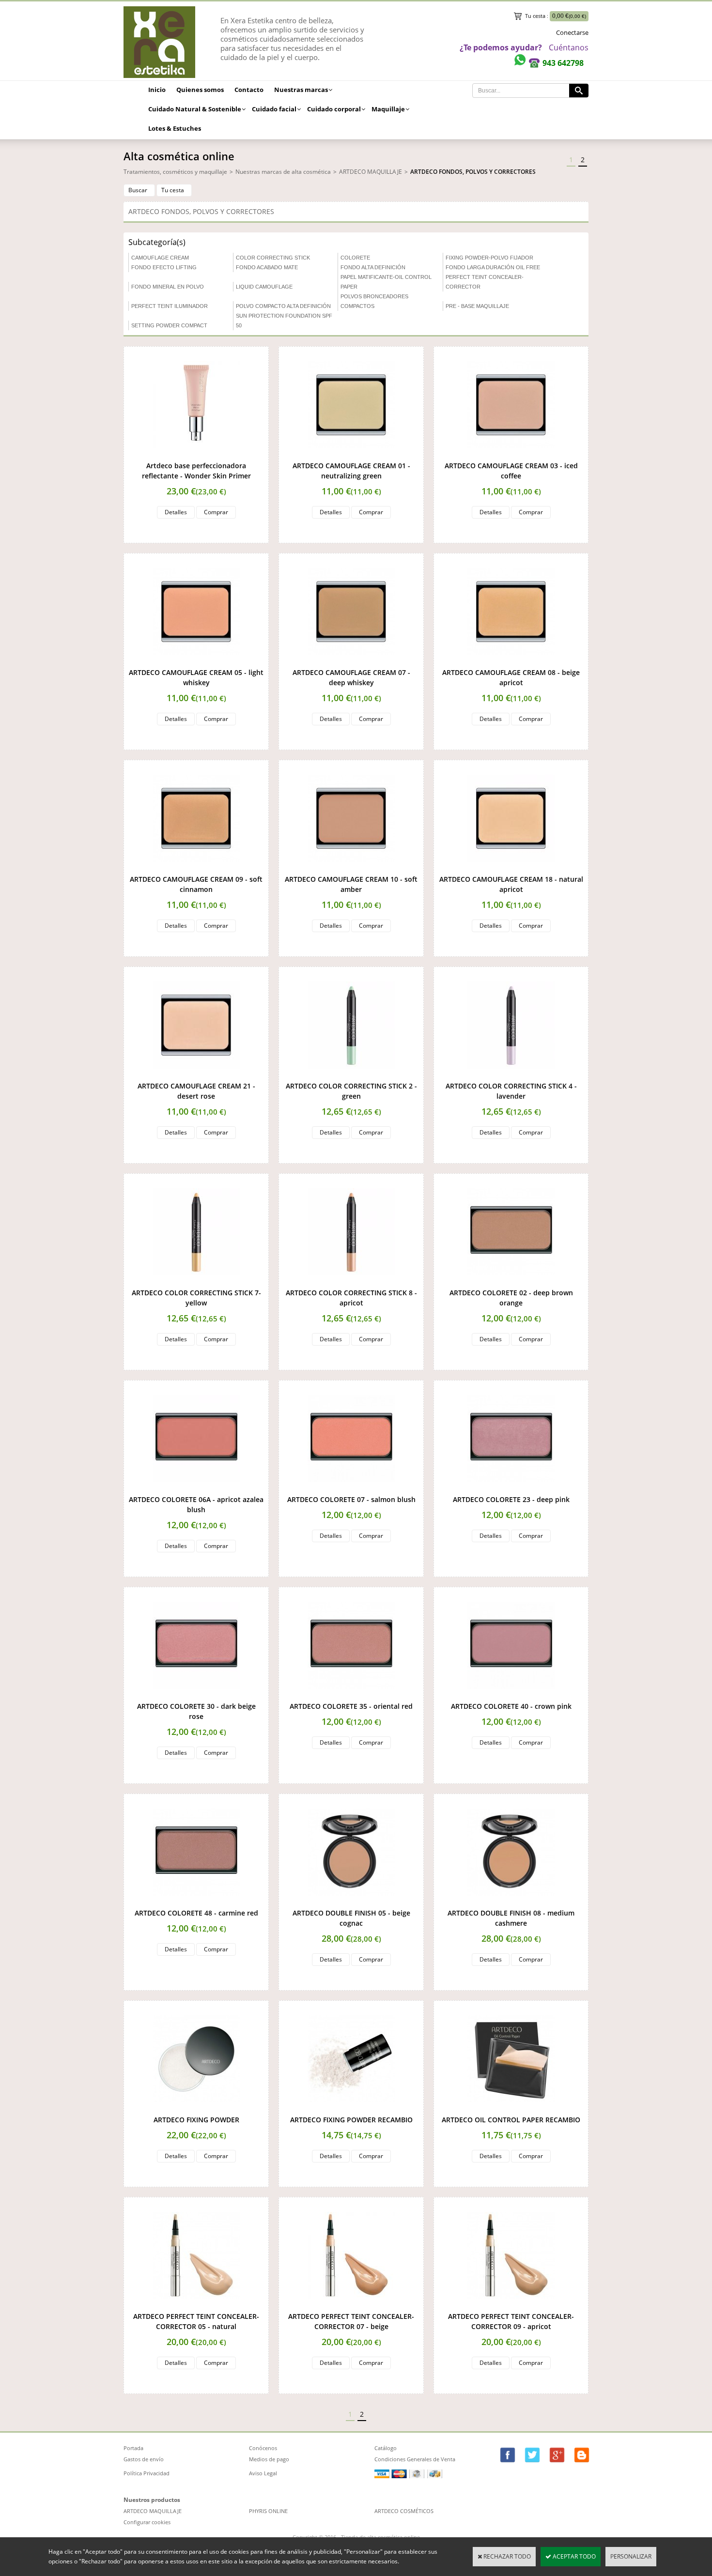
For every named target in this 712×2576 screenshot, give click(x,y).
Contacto (249, 90)
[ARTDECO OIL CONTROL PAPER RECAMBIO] (511, 2110)
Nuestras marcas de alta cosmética (283, 172)
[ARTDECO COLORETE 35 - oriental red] (351, 1696)
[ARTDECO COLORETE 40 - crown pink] (511, 1696)
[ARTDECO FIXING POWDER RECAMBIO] (351, 2110)
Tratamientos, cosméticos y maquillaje (175, 172)
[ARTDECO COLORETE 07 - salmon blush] (351, 1490)
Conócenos (263, 2448)
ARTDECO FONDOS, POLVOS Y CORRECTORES (473, 172)
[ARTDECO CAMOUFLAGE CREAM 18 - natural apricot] (511, 869)
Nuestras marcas (301, 90)
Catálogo (386, 2448)
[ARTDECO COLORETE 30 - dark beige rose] (196, 1696)
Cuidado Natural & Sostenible (195, 109)
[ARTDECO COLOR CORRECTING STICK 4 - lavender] (511, 1076)
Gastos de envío (144, 2459)
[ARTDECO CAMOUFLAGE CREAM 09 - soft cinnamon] (196, 869)
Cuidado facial (274, 109)
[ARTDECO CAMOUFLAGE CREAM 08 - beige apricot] (511, 663)
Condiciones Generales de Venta (415, 2459)
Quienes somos (200, 90)
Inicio (157, 90)
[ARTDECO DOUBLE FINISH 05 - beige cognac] (351, 1903)
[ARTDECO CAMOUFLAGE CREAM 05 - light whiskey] (196, 663)
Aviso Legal (263, 2473)
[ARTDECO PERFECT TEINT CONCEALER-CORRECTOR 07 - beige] (351, 2307)
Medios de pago (269, 2459)
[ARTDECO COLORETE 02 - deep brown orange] (511, 1283)
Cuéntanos (569, 47)
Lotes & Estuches (175, 128)
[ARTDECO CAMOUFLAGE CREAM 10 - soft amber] (351, 869)
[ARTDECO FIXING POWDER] (196, 2110)
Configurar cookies (147, 2522)
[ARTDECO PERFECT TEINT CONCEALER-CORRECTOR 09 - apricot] (511, 2307)
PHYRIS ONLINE (268, 2511)
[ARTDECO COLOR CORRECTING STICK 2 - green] (351, 1076)
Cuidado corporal (334, 109)
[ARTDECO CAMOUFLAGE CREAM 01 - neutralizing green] (351, 456)
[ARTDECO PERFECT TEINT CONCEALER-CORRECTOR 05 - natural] (196, 2307)
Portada (133, 2448)
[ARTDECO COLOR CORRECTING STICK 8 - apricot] (351, 1283)
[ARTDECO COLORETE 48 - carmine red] (196, 1903)
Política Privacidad (147, 2473)
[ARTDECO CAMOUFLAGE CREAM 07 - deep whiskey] (351, 663)
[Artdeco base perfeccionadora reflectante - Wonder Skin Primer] (196, 456)
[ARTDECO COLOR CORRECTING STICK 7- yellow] (196, 1283)
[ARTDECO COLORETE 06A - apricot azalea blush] (196, 1490)
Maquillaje (388, 109)
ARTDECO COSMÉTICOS (404, 2511)
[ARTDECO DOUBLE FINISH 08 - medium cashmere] (511, 1903)
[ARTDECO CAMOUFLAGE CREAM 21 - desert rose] (196, 1076)
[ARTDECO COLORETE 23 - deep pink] (511, 1490)
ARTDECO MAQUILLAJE (371, 172)
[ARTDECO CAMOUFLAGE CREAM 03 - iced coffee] (511, 456)
